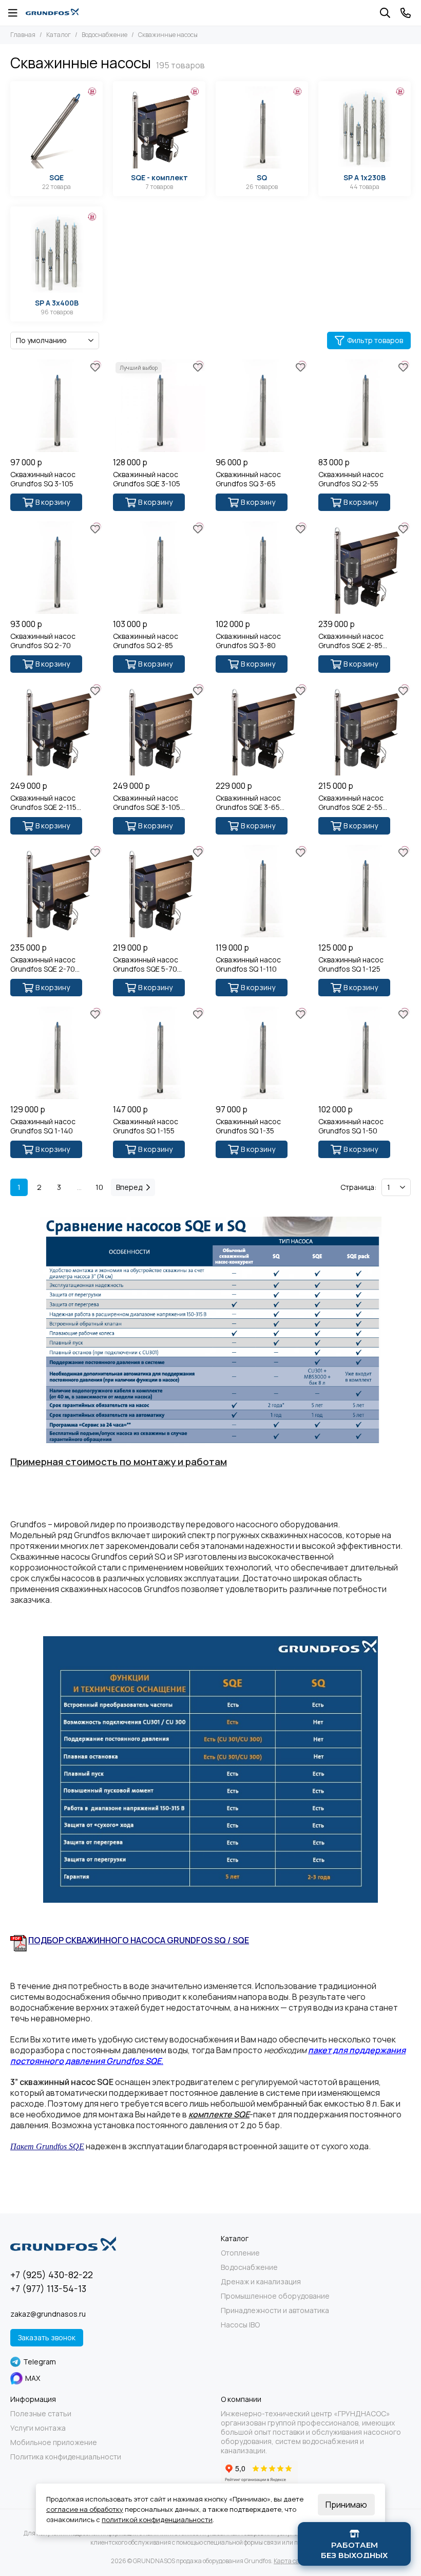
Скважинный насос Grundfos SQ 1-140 (43, 1126)
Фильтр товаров (375, 340)
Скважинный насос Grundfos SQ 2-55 (351, 479)
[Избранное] (95, 367)
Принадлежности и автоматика (275, 2310)
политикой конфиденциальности (157, 2520)
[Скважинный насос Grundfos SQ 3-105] (56, 406)
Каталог (59, 35)
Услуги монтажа (38, 2428)
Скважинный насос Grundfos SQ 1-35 (248, 1126)
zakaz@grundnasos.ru (48, 2314)
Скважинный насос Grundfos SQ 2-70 (43, 641)
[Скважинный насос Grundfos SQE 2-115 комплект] (56, 729)
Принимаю (346, 2505)
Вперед (129, 1187)
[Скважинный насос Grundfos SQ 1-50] (365, 1053)
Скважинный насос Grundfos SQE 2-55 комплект (351, 803)
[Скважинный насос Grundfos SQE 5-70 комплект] (159, 891)
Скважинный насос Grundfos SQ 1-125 (351, 964)
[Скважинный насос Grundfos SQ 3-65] (262, 406)
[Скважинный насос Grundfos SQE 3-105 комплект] (159, 729)
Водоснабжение (104, 35)
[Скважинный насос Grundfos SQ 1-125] (365, 891)
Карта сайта (292, 2561)
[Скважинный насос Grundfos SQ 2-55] (365, 406)
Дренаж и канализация (261, 2282)
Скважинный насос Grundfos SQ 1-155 (146, 1126)
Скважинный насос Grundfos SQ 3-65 (248, 479)
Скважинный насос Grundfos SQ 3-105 (43, 479)
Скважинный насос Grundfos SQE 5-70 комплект (146, 964)
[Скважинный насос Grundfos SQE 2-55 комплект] (365, 729)
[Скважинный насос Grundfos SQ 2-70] (56, 567)
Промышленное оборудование (275, 2296)
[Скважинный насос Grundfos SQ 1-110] (262, 891)
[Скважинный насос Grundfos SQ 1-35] (262, 1053)
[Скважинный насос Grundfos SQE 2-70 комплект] (56, 891)
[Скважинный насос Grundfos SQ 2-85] (159, 567)
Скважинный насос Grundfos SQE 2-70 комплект (43, 964)
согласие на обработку (85, 2509)
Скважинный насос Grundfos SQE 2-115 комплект (43, 803)
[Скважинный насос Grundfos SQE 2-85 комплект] (365, 567)
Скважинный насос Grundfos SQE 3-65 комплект (248, 803)
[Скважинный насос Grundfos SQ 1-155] (159, 1053)
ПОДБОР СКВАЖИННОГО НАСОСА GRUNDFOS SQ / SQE (139, 1940)
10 (99, 1187)
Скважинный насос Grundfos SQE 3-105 (147, 479)
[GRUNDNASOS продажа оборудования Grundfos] (52, 13)
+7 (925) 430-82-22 (52, 2275)
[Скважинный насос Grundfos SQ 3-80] (262, 567)
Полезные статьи (41, 2414)
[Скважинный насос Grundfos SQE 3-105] (159, 406)
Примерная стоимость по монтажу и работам (119, 1462)
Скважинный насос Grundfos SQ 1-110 (248, 964)
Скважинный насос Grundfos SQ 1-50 (351, 1126)
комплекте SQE (219, 2114)
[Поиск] (385, 13)
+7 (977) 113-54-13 (48, 2288)
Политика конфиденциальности (66, 2457)
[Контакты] (406, 13)
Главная (23, 35)
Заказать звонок (47, 2337)
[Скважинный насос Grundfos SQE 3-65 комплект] (262, 729)
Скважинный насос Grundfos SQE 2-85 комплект (351, 641)
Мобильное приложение (54, 2442)
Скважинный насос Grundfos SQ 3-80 (248, 641)
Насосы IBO (240, 2325)
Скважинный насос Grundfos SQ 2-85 (146, 641)
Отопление (240, 2253)
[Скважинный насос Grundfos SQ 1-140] (56, 1053)
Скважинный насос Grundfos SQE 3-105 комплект (147, 803)
